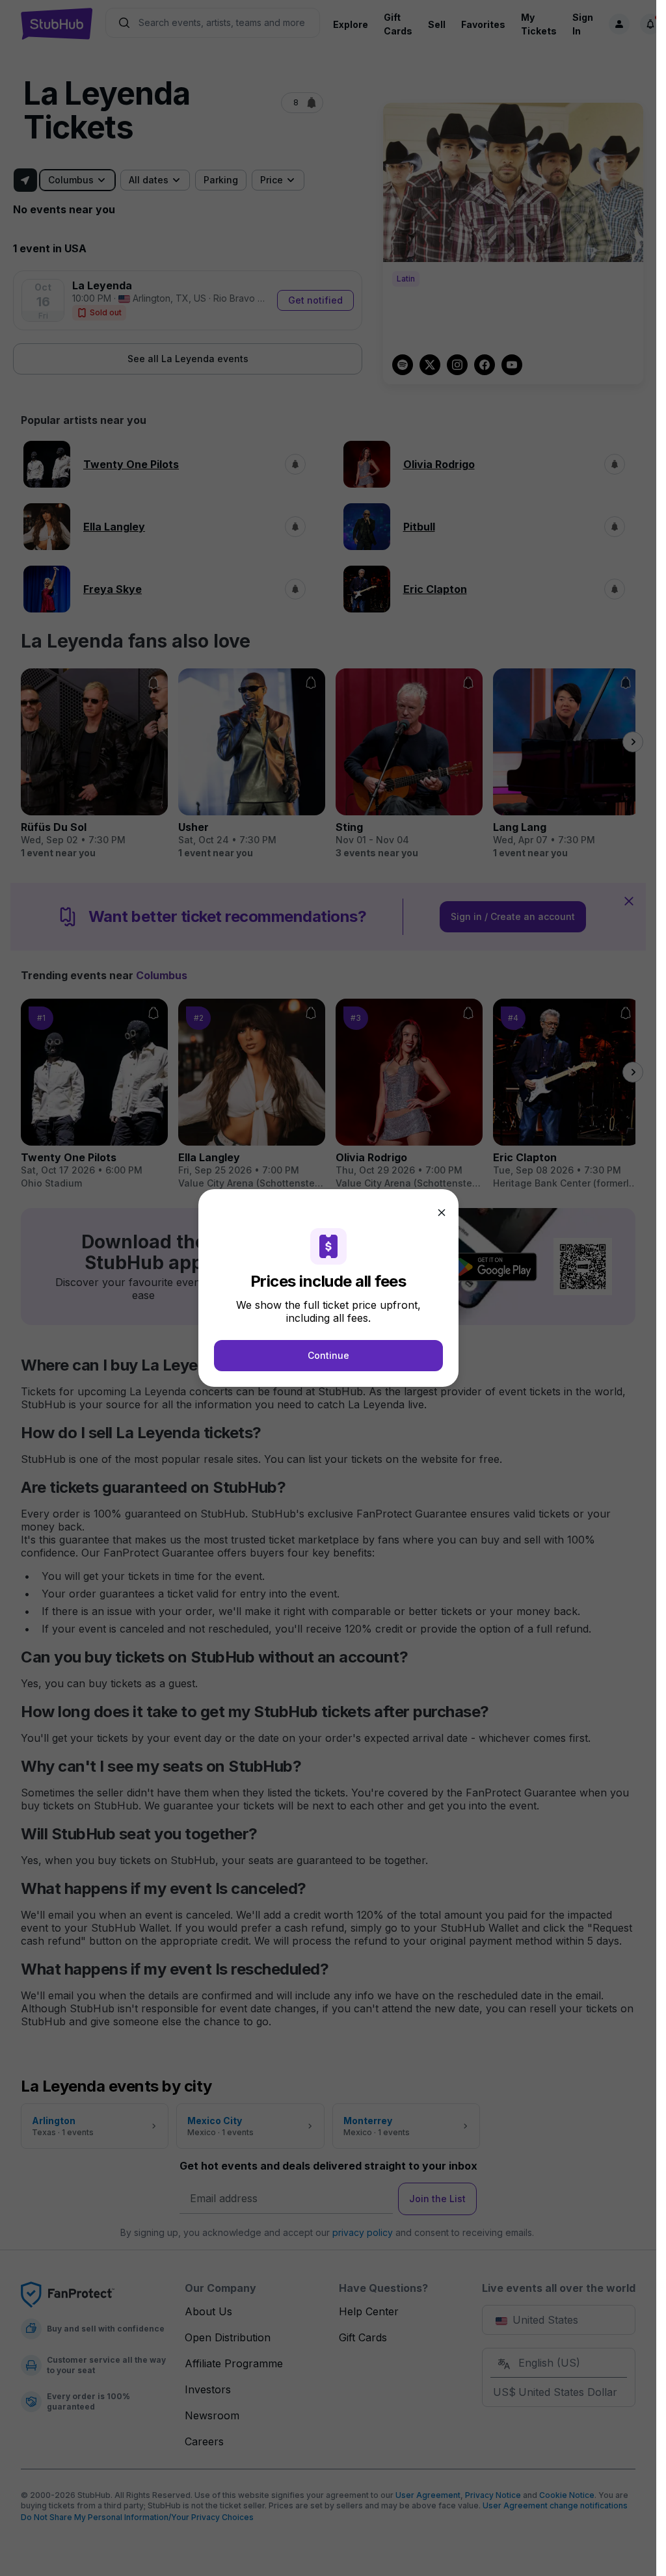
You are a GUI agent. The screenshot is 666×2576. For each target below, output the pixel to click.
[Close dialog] (442, 1213)
